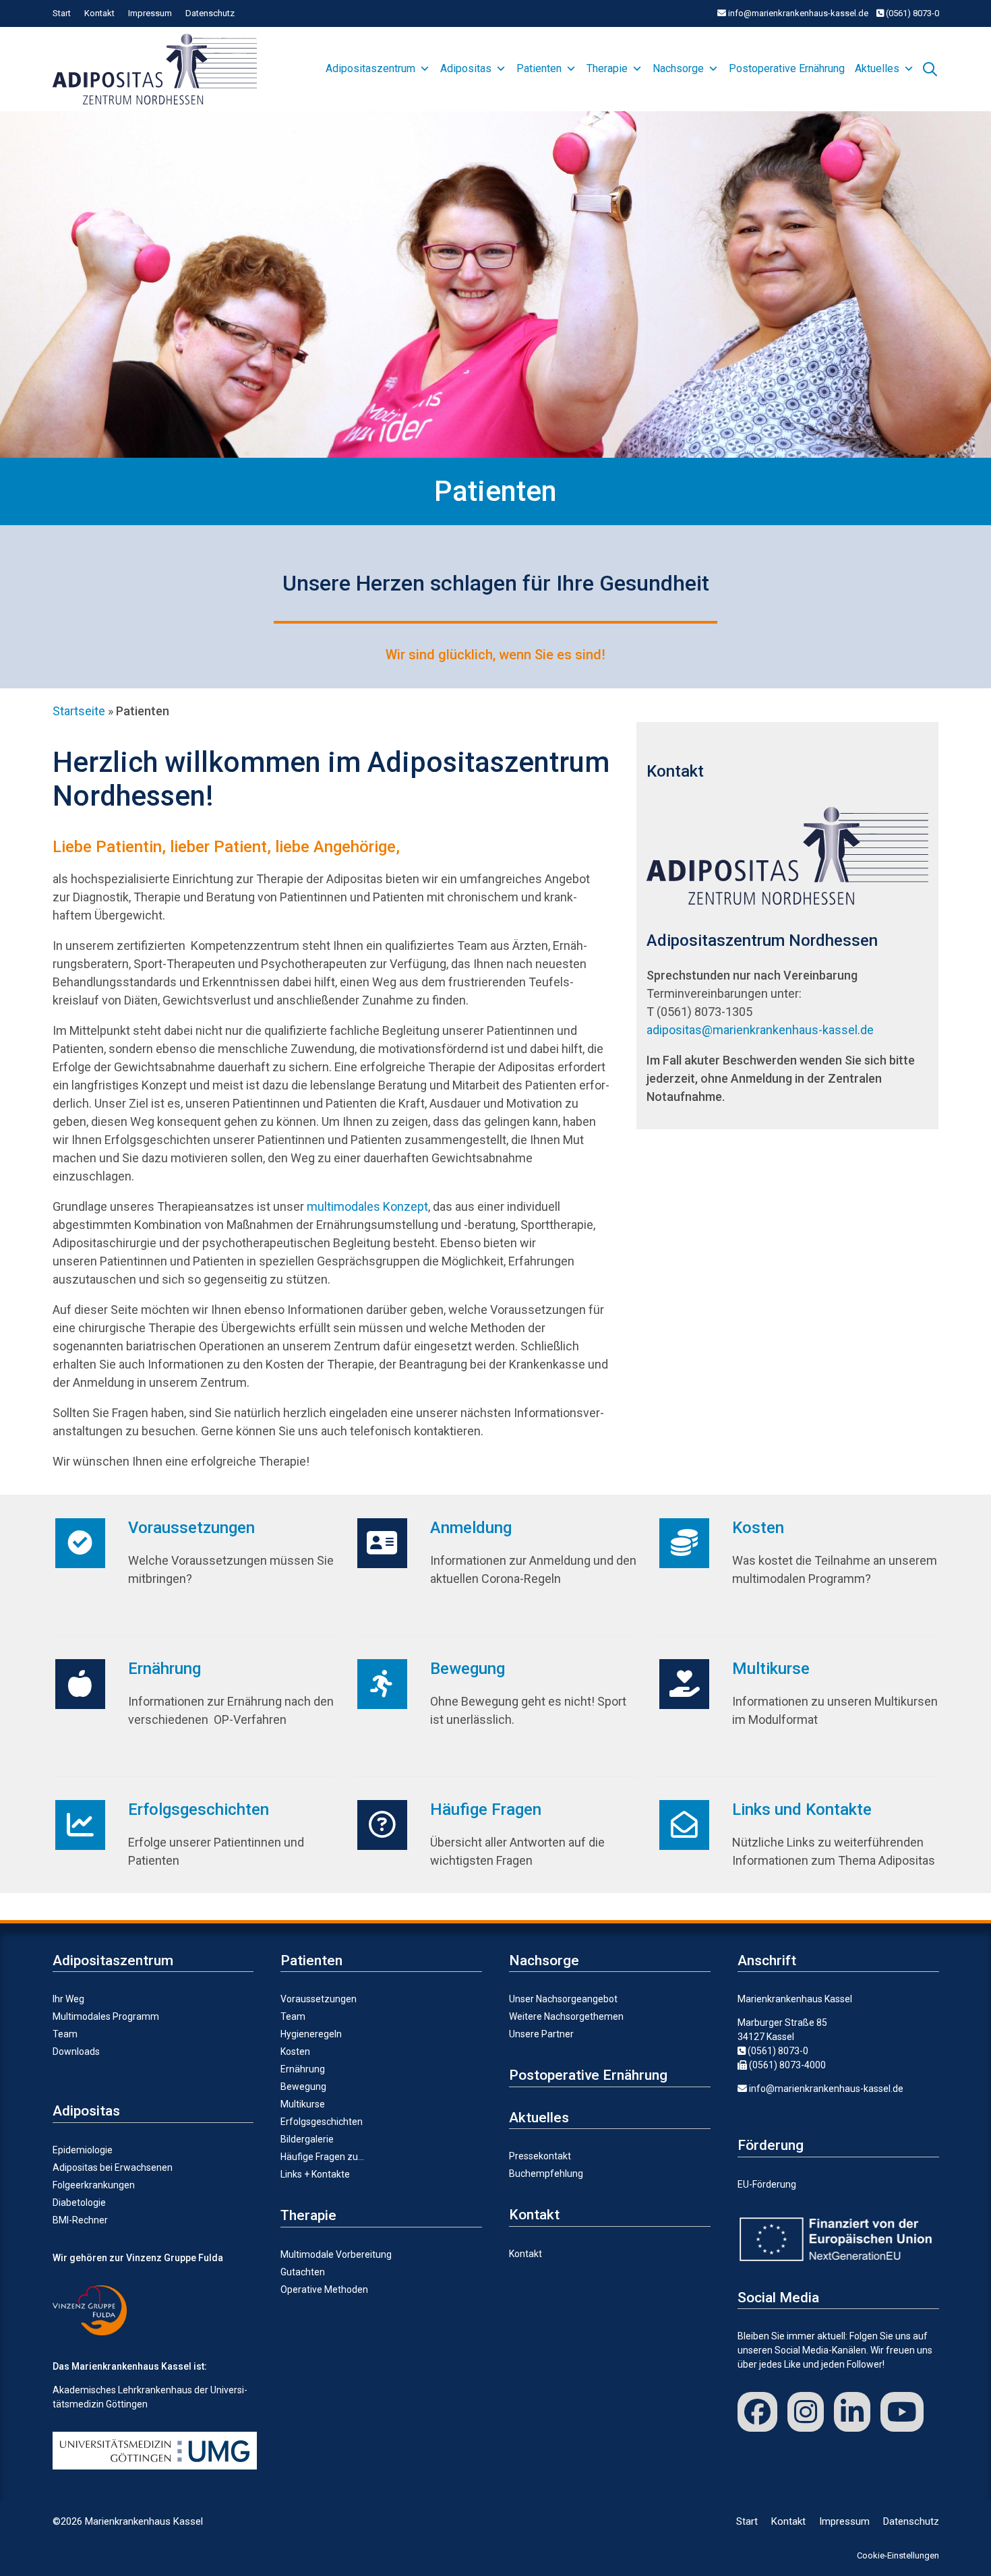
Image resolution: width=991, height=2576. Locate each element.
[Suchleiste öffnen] (930, 67)
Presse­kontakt (540, 2156)
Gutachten (303, 2272)
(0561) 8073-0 (911, 13)
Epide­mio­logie (83, 2150)
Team (65, 2034)
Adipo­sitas (466, 68)
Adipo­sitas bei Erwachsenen (113, 2167)
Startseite (79, 711)
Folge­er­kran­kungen (94, 2185)
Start (62, 13)
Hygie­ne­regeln (311, 2034)
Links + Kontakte (315, 2174)
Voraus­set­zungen (191, 1528)
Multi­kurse (771, 1669)
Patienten (539, 68)
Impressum (150, 13)
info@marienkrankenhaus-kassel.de (797, 13)
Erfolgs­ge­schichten (199, 1809)
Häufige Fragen (486, 1809)
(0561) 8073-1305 (704, 1012)
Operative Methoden (324, 2289)
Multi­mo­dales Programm (106, 2016)
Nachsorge (678, 68)
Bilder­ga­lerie (307, 2139)
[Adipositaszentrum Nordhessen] (158, 69)
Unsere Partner (541, 2034)
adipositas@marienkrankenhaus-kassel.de (760, 1030)
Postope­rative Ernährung (787, 68)
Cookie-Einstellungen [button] (898, 2555)
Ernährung (164, 1669)
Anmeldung (471, 1528)
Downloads (76, 2051)
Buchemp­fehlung (546, 2174)
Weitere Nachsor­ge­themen (566, 2016)
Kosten (758, 1528)
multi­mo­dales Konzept (367, 1206)
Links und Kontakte (802, 1809)
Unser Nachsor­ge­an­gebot (563, 1999)
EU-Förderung (767, 2184)
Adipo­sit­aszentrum (370, 68)
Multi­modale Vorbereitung (336, 2254)
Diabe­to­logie (79, 2203)
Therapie (607, 68)
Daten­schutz (210, 13)
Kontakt (99, 13)
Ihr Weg (68, 1999)
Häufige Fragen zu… (322, 2157)
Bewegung (468, 1669)
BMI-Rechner (80, 2220)
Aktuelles (877, 68)
